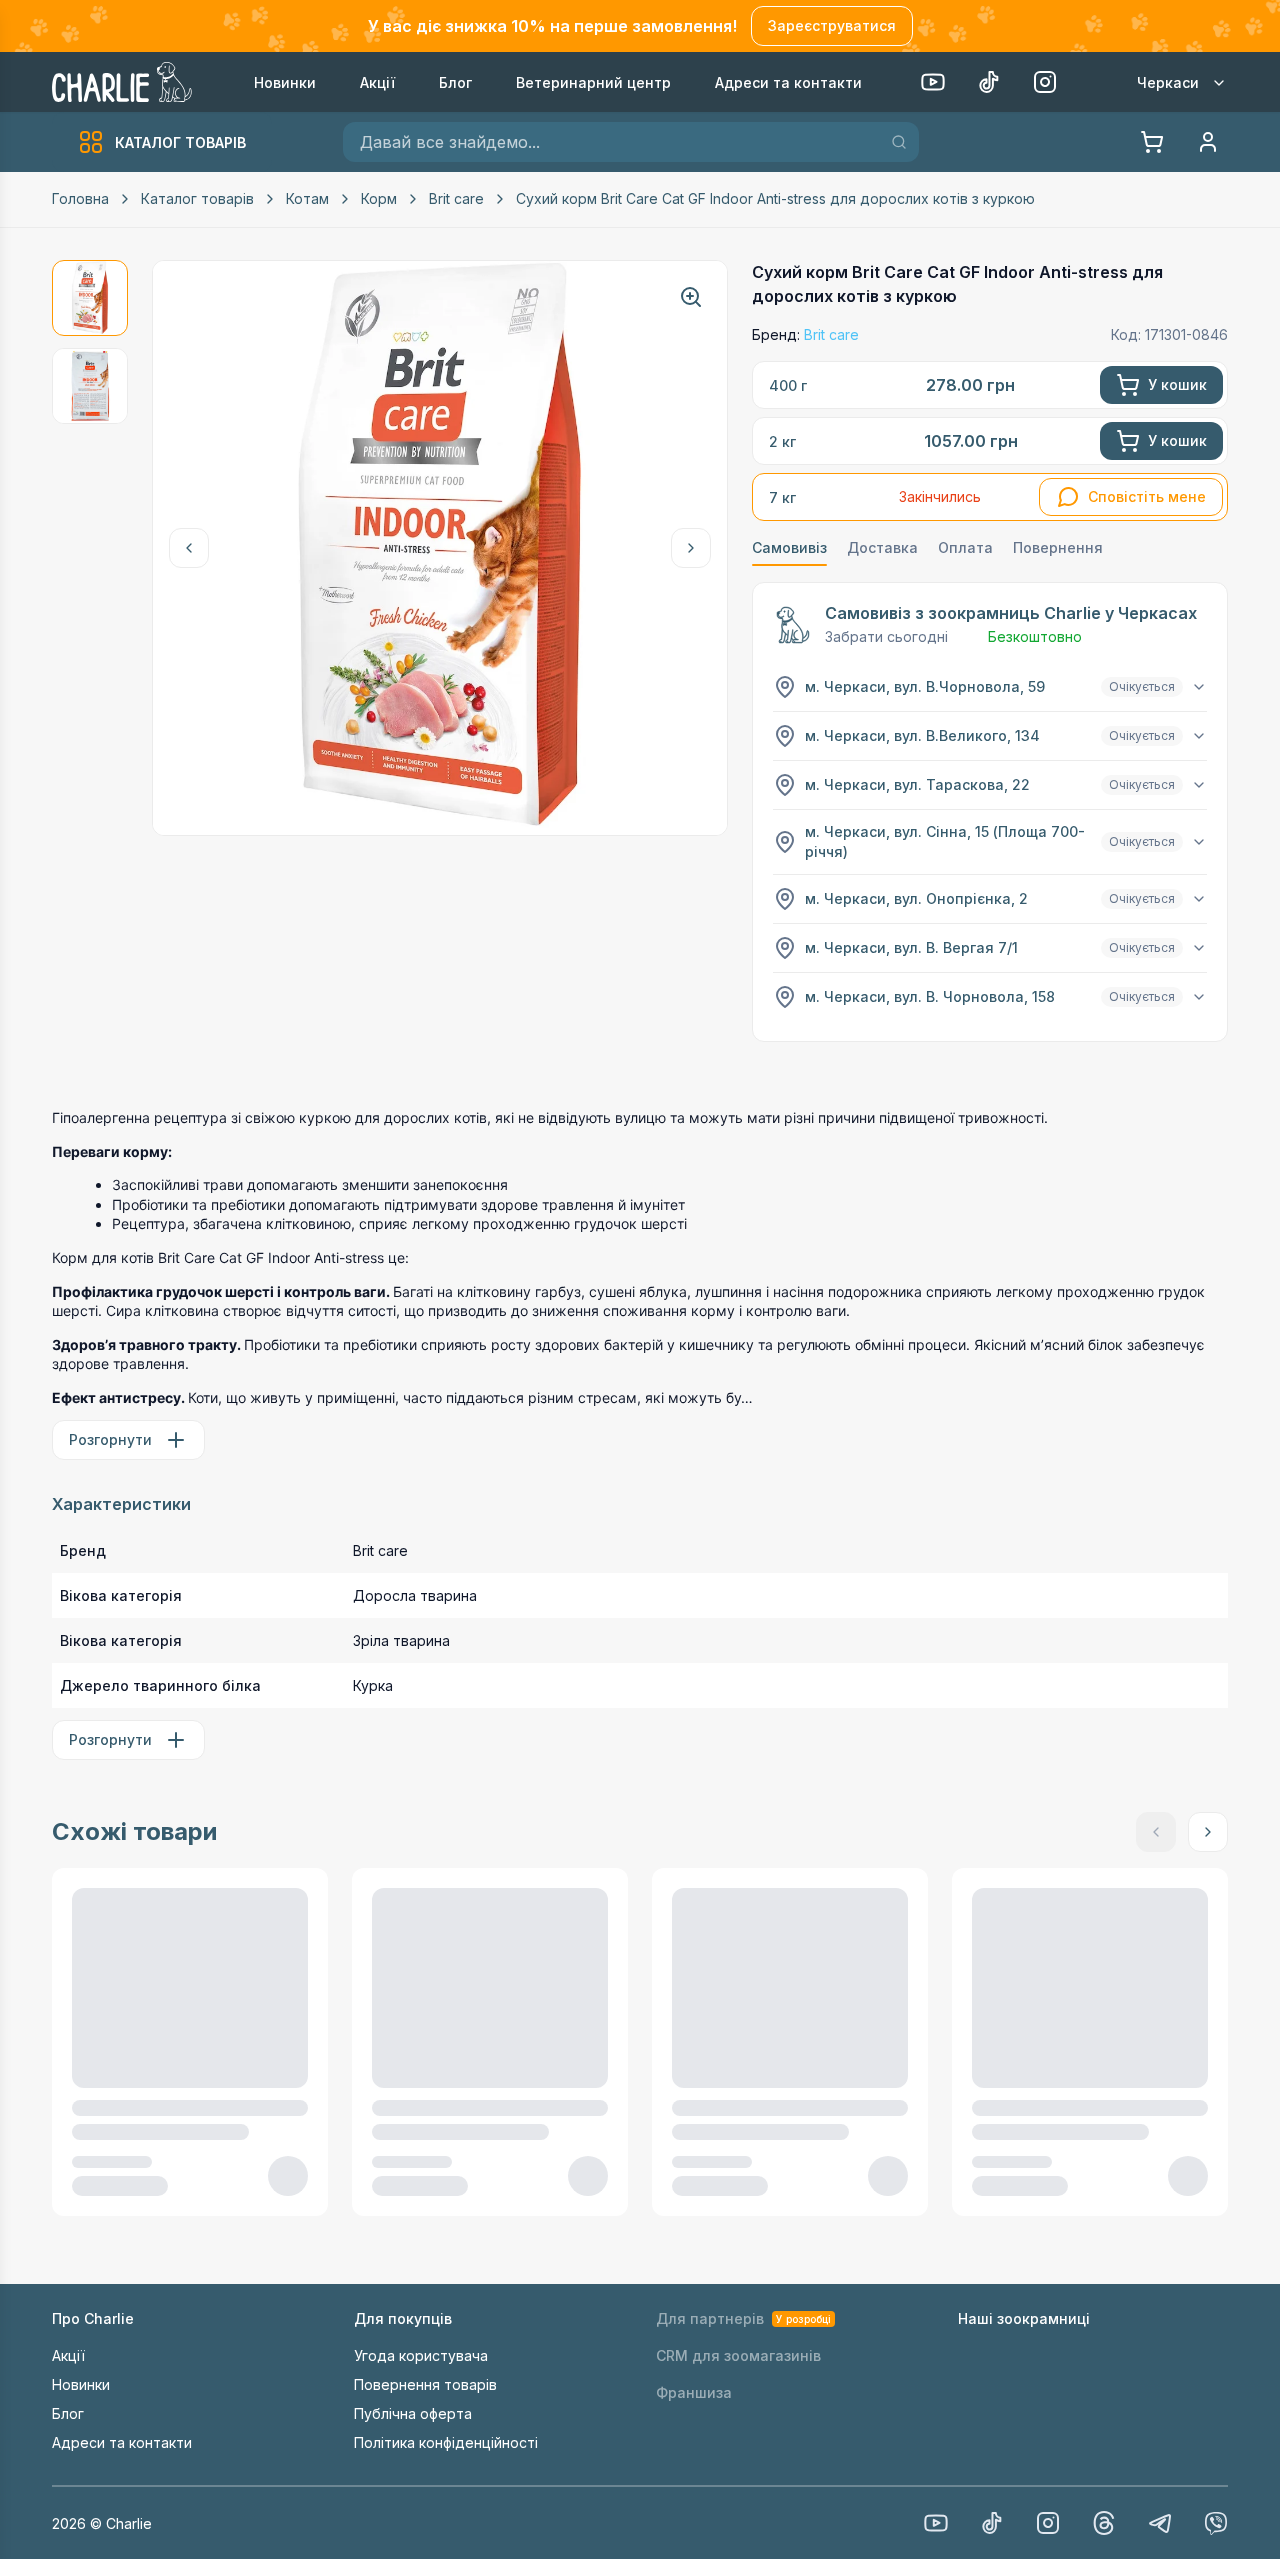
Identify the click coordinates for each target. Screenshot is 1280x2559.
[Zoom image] (691, 297)
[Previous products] (189, 548)
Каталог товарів (197, 198)
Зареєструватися (832, 25)
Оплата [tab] (965, 547)
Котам (307, 198)
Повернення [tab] (1058, 547)
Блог (68, 2413)
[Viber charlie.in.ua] (1216, 2523)
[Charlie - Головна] (123, 82)
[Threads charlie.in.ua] (1104, 2523)
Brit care (456, 198)
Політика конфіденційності (446, 2442)
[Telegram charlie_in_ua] (1160, 2523)
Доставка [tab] (882, 547)
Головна (80, 198)
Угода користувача (421, 2355)
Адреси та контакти (122, 2442)
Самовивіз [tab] (789, 547)
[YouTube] (933, 82)
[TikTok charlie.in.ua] (992, 2523)
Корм (379, 198)
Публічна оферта (413, 2413)
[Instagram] (1045, 82)
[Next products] (691, 548)
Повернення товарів (425, 2384)
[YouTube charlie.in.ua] (936, 2523)
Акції (68, 2355)
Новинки (81, 2384)
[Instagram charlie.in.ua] (1048, 2523)
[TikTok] (989, 82)
